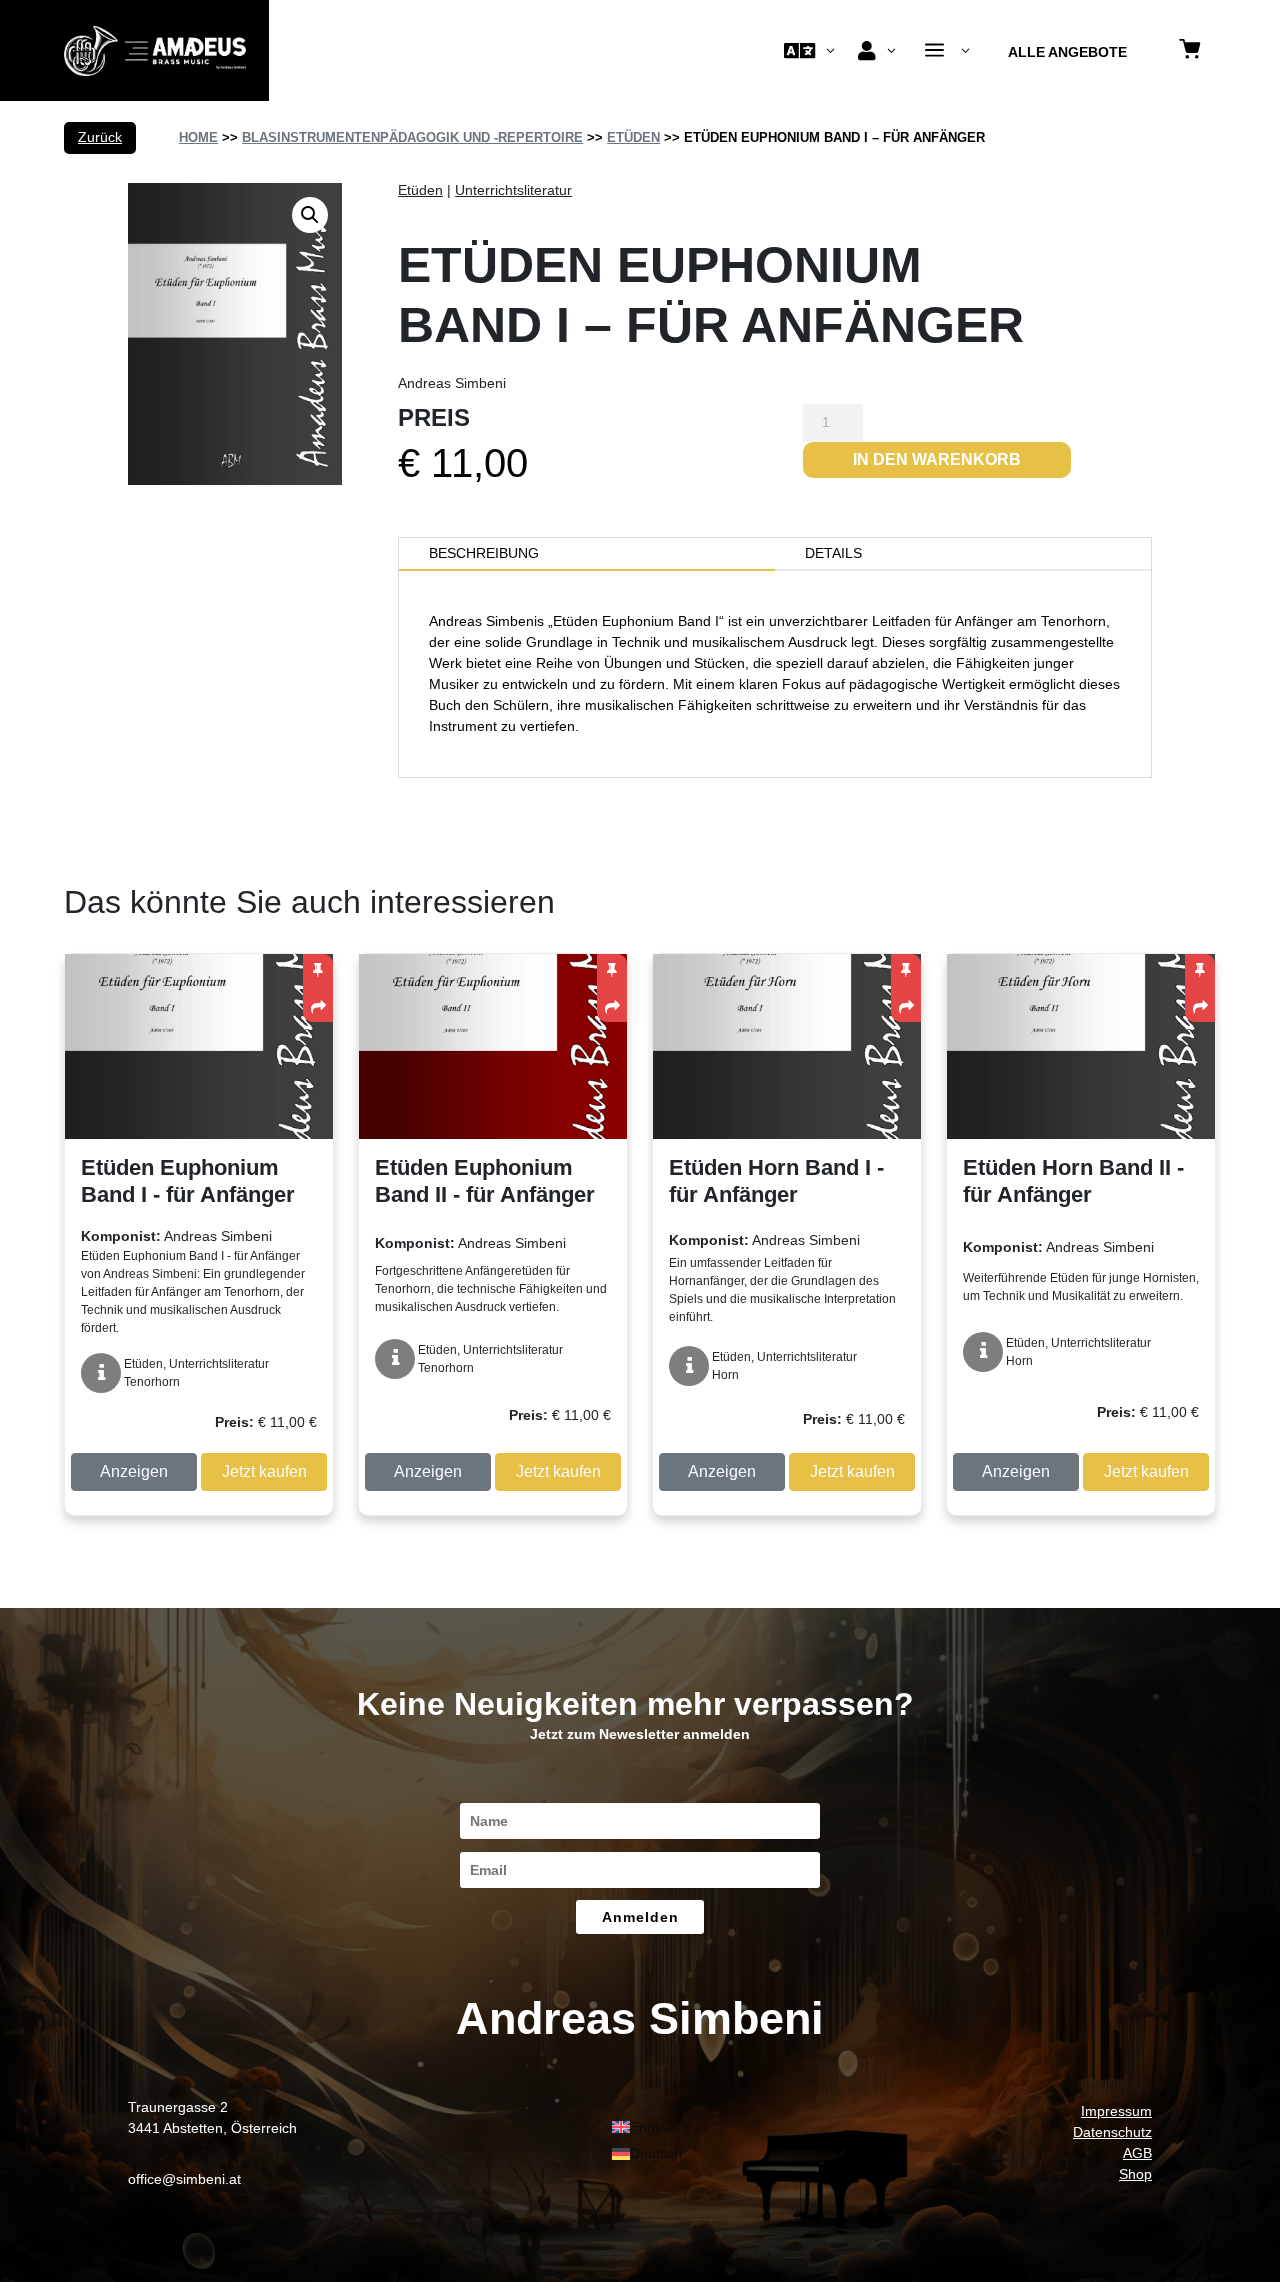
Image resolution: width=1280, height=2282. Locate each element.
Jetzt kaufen (264, 1471)
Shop (1135, 2174)
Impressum (1116, 2111)
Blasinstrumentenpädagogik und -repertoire (412, 137)
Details (833, 553)
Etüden (633, 137)
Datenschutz (1112, 2132)
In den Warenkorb (937, 459)
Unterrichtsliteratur (513, 190)
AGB (1137, 2153)
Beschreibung (484, 553)
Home (198, 137)
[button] (310, 215)
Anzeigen (134, 1471)
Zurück (100, 137)
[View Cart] (1190, 50)
